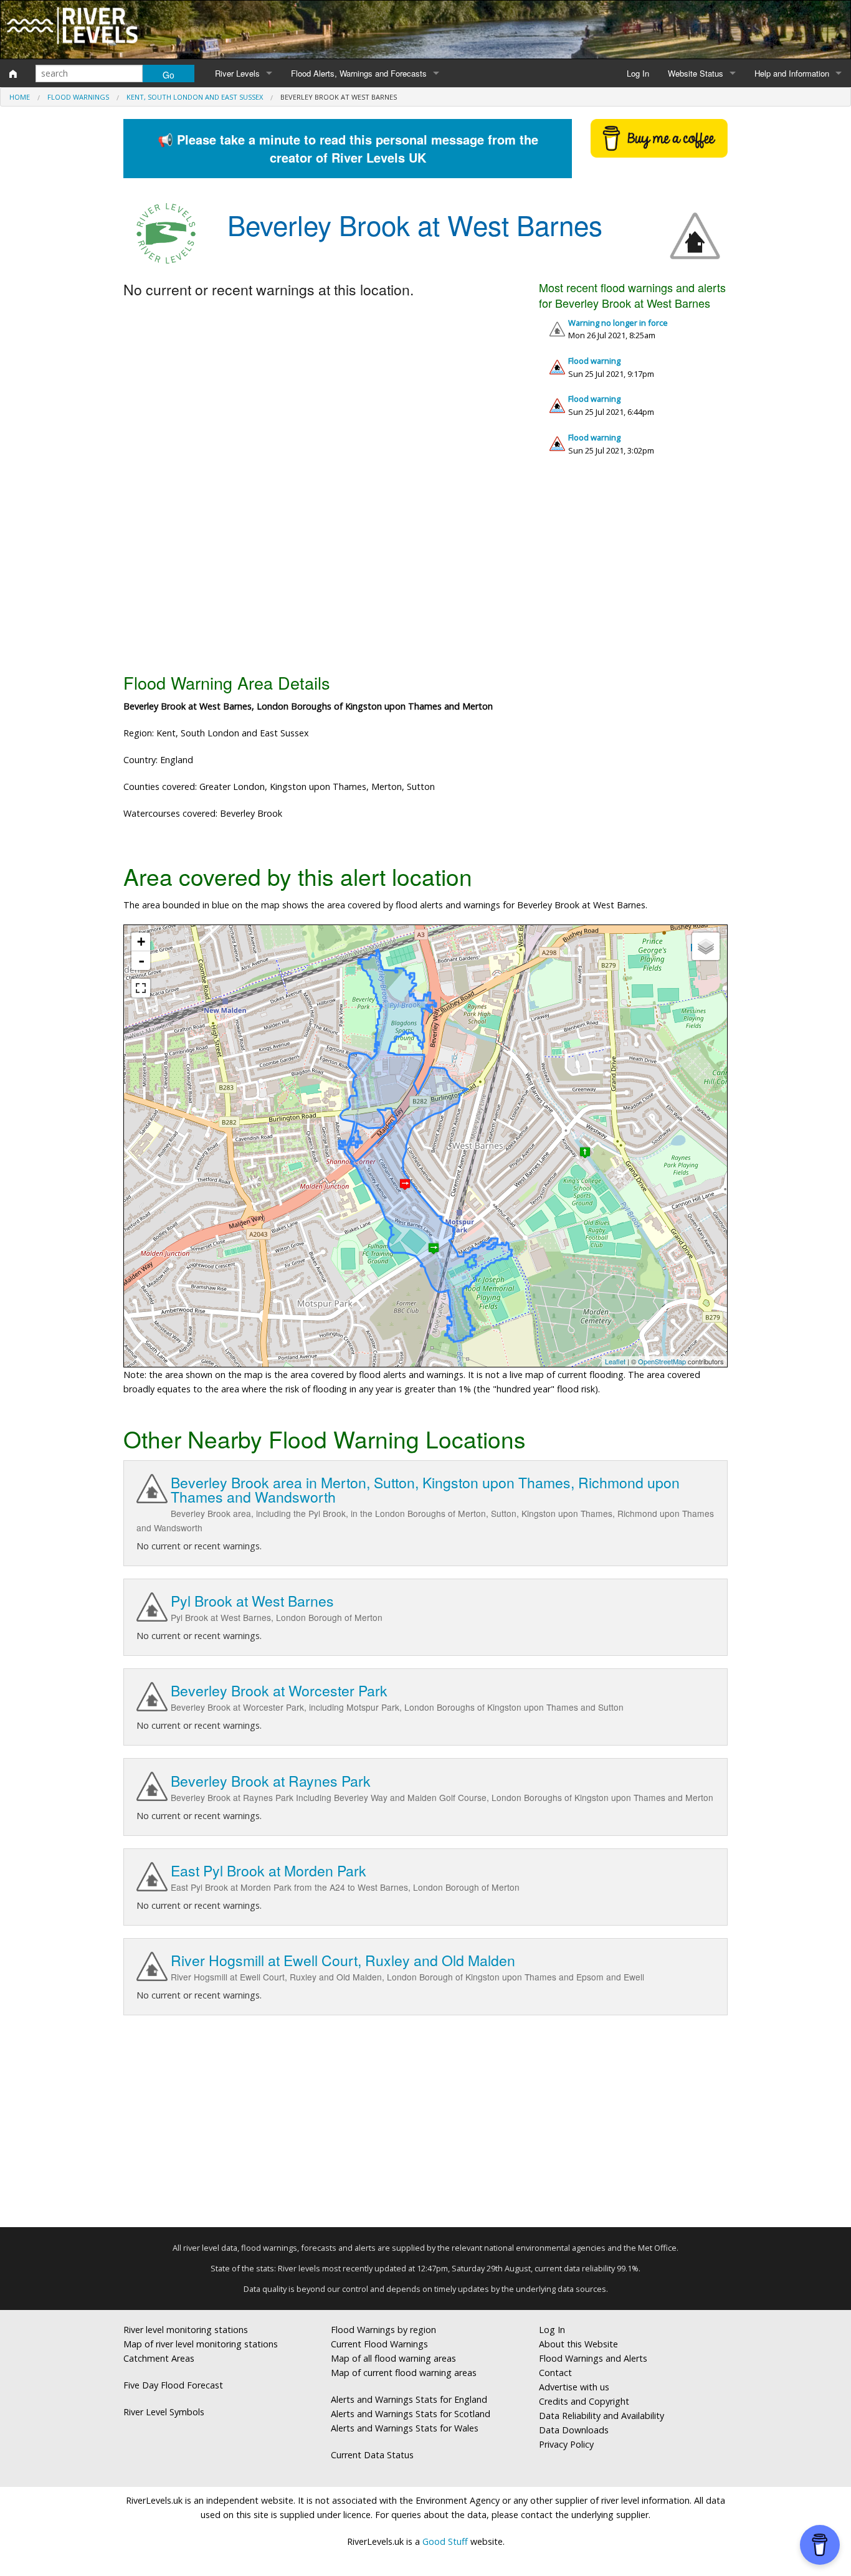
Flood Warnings (78, 97)
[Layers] (706, 946)
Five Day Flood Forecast (173, 2385)
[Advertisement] (425, 569)
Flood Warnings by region (383, 2330)
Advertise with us (574, 2387)
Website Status (696, 73)
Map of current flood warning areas (404, 2373)
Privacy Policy (566, 2444)
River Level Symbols (164, 2412)
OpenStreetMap (662, 1361)
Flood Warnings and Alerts (593, 2358)
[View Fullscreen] (141, 988)
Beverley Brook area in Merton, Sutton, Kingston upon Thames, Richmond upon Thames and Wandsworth (425, 1490)
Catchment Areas (159, 2358)
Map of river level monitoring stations (201, 2344)
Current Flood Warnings (379, 2344)
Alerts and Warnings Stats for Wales (405, 2428)
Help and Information (792, 73)
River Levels (237, 73)
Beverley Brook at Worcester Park (279, 1690)
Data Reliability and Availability (601, 2416)
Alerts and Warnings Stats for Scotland (411, 2414)
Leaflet (615, 1361)
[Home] (13, 74)
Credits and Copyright (584, 2401)
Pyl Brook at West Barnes (252, 1601)
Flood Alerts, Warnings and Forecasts (359, 73)
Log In (638, 73)
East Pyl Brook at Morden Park (269, 1870)
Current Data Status (372, 2455)
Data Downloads (574, 2430)
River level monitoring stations (186, 2330)
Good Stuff (445, 2541)
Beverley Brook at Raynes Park (271, 1781)
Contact (555, 2373)
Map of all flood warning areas (393, 2358)
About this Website (578, 2344)
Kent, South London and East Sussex (195, 97)
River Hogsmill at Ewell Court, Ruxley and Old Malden (343, 1960)
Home (20, 97)
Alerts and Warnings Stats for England (409, 2399)
